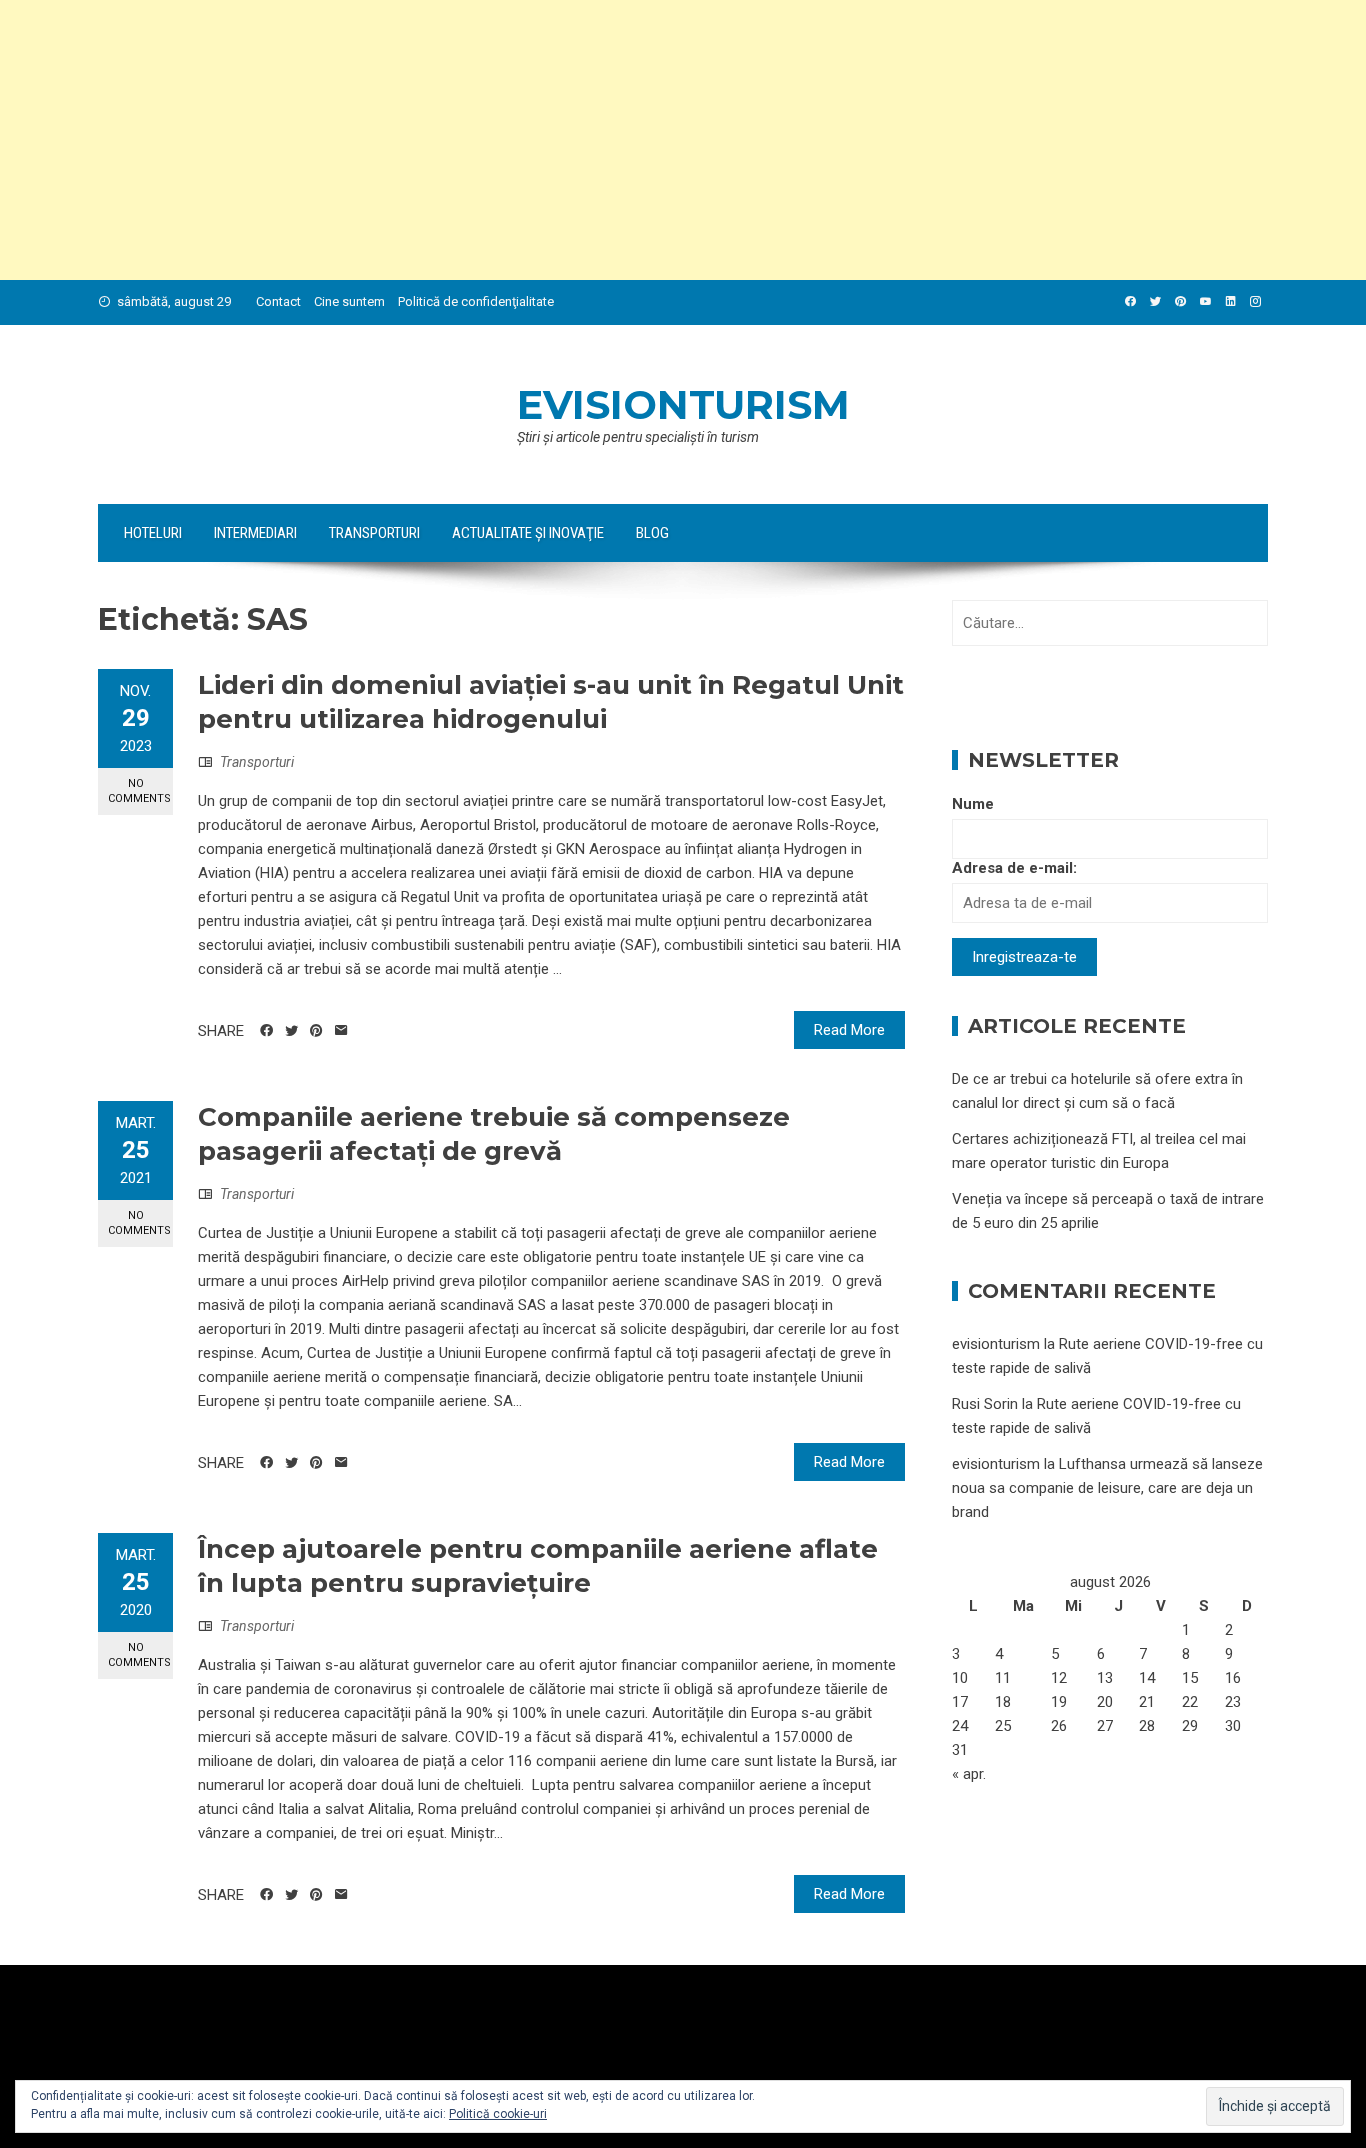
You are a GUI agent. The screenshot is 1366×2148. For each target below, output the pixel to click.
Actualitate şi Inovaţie (528, 533)
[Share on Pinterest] (316, 1031)
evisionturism (683, 404)
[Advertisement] (600, 140)
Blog (652, 533)
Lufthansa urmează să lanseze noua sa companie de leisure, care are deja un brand (1107, 1488)
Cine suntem (349, 301)
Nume (973, 804)
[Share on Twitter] (291, 1031)
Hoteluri (153, 533)
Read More (849, 1030)
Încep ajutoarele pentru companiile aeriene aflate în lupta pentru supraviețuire (538, 1566)
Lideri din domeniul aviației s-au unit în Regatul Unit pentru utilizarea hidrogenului (551, 702)
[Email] (341, 1031)
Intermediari (255, 533)
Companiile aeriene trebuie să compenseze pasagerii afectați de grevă (494, 1134)
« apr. (969, 1774)
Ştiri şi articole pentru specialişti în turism (638, 437)
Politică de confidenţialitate (476, 301)
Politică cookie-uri (498, 2114)
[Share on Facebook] (266, 1031)
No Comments (139, 791)
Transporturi (374, 533)
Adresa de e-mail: (1014, 868)
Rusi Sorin (985, 1404)
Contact (278, 301)
